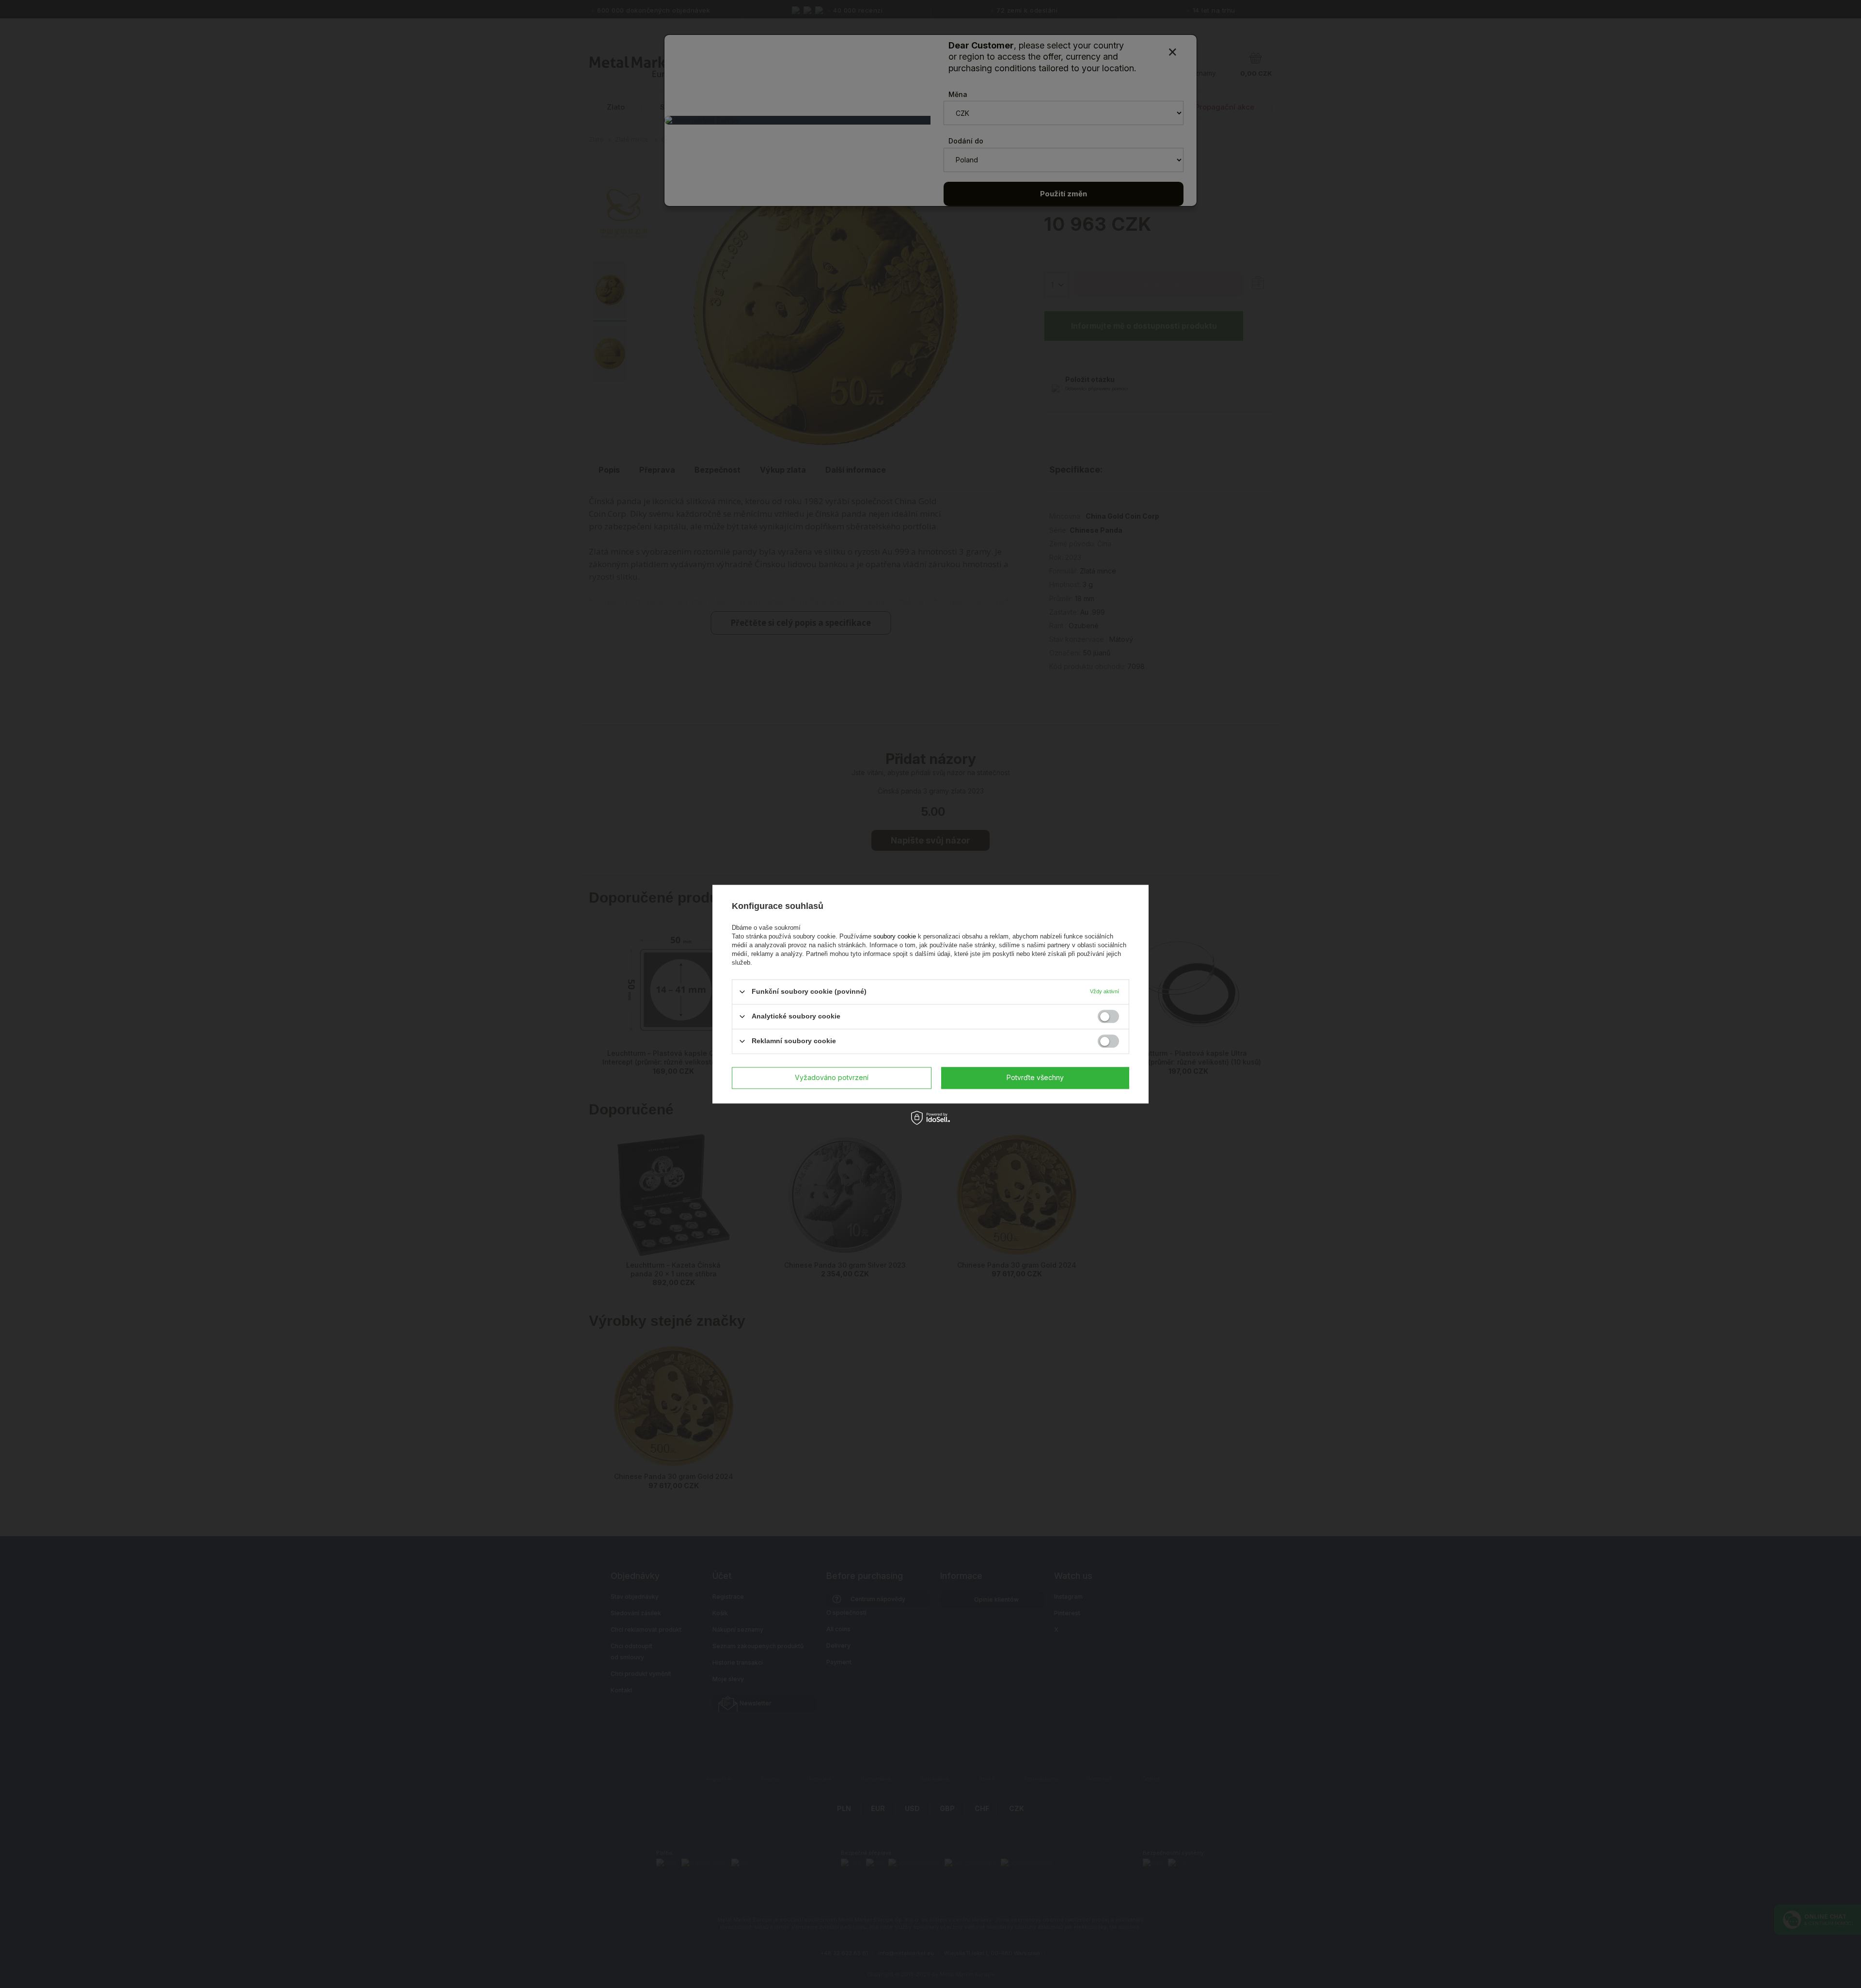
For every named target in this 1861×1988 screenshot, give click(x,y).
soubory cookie (896, 936)
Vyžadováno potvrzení (832, 1077)
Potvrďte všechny (1035, 1077)
